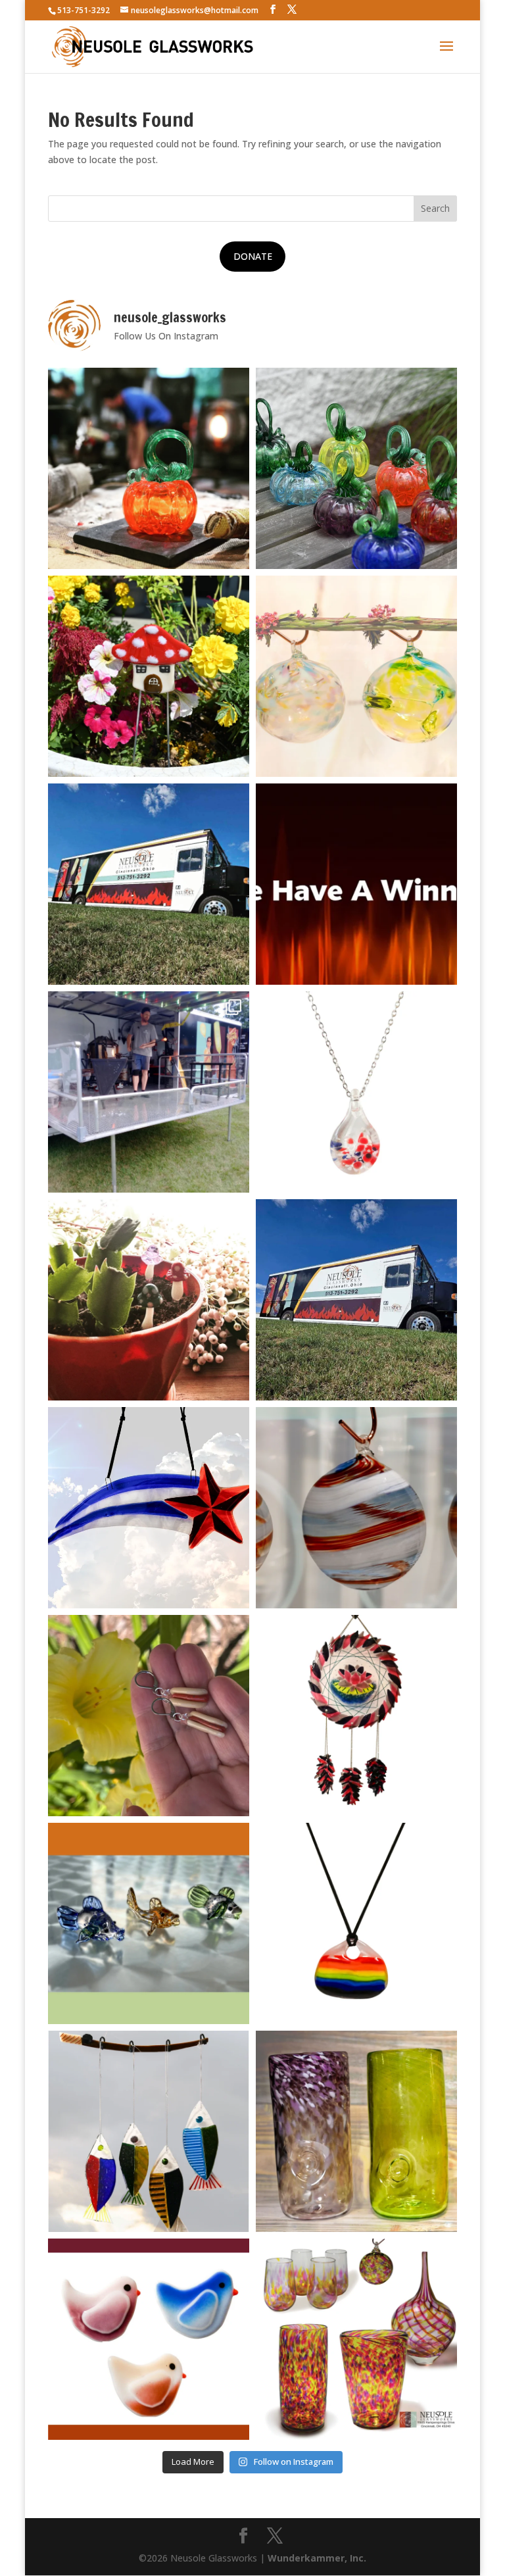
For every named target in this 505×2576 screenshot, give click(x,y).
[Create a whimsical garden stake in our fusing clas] (149, 676)
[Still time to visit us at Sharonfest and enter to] (149, 1092)
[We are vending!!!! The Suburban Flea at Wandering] (149, 884)
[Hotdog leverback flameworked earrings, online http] (149, 1716)
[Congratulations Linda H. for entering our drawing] (356, 884)
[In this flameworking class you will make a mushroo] (149, 1300)
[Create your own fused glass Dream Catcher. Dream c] (356, 1716)
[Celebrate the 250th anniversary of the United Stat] (356, 1508)
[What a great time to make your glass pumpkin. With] (149, 468)
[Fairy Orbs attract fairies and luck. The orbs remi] (356, 676)
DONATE (253, 256)
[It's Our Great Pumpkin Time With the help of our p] (356, 468)
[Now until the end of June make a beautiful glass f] (149, 1923)
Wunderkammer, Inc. (317, 2558)
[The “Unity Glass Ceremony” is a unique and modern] (356, 2339)
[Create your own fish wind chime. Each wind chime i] (149, 2131)
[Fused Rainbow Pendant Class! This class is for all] (356, 1923)
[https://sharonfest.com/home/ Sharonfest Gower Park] (356, 1300)
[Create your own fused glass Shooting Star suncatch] (149, 1508)
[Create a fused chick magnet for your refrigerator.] (149, 2339)
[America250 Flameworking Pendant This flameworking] (356, 1092)
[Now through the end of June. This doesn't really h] (356, 2131)
